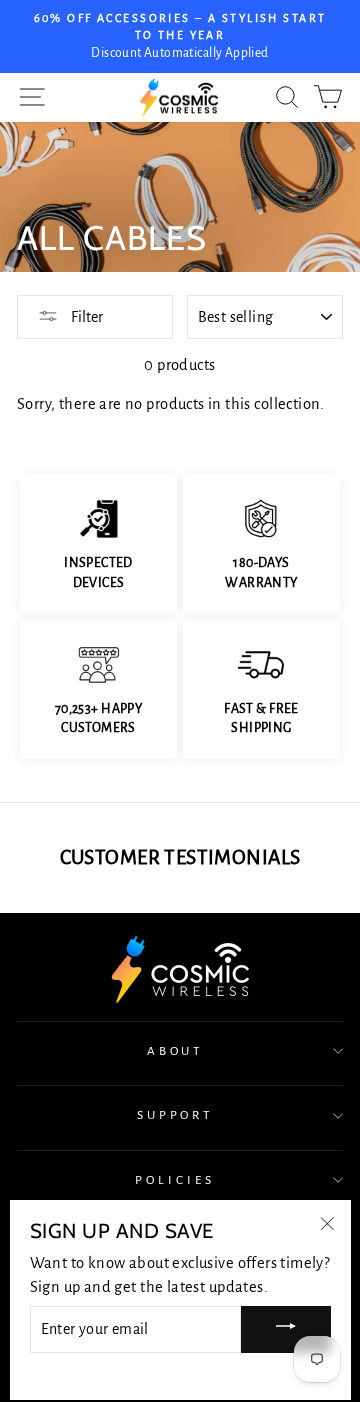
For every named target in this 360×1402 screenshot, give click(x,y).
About (175, 1051)
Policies (175, 1180)
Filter (85, 317)
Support (175, 1115)
